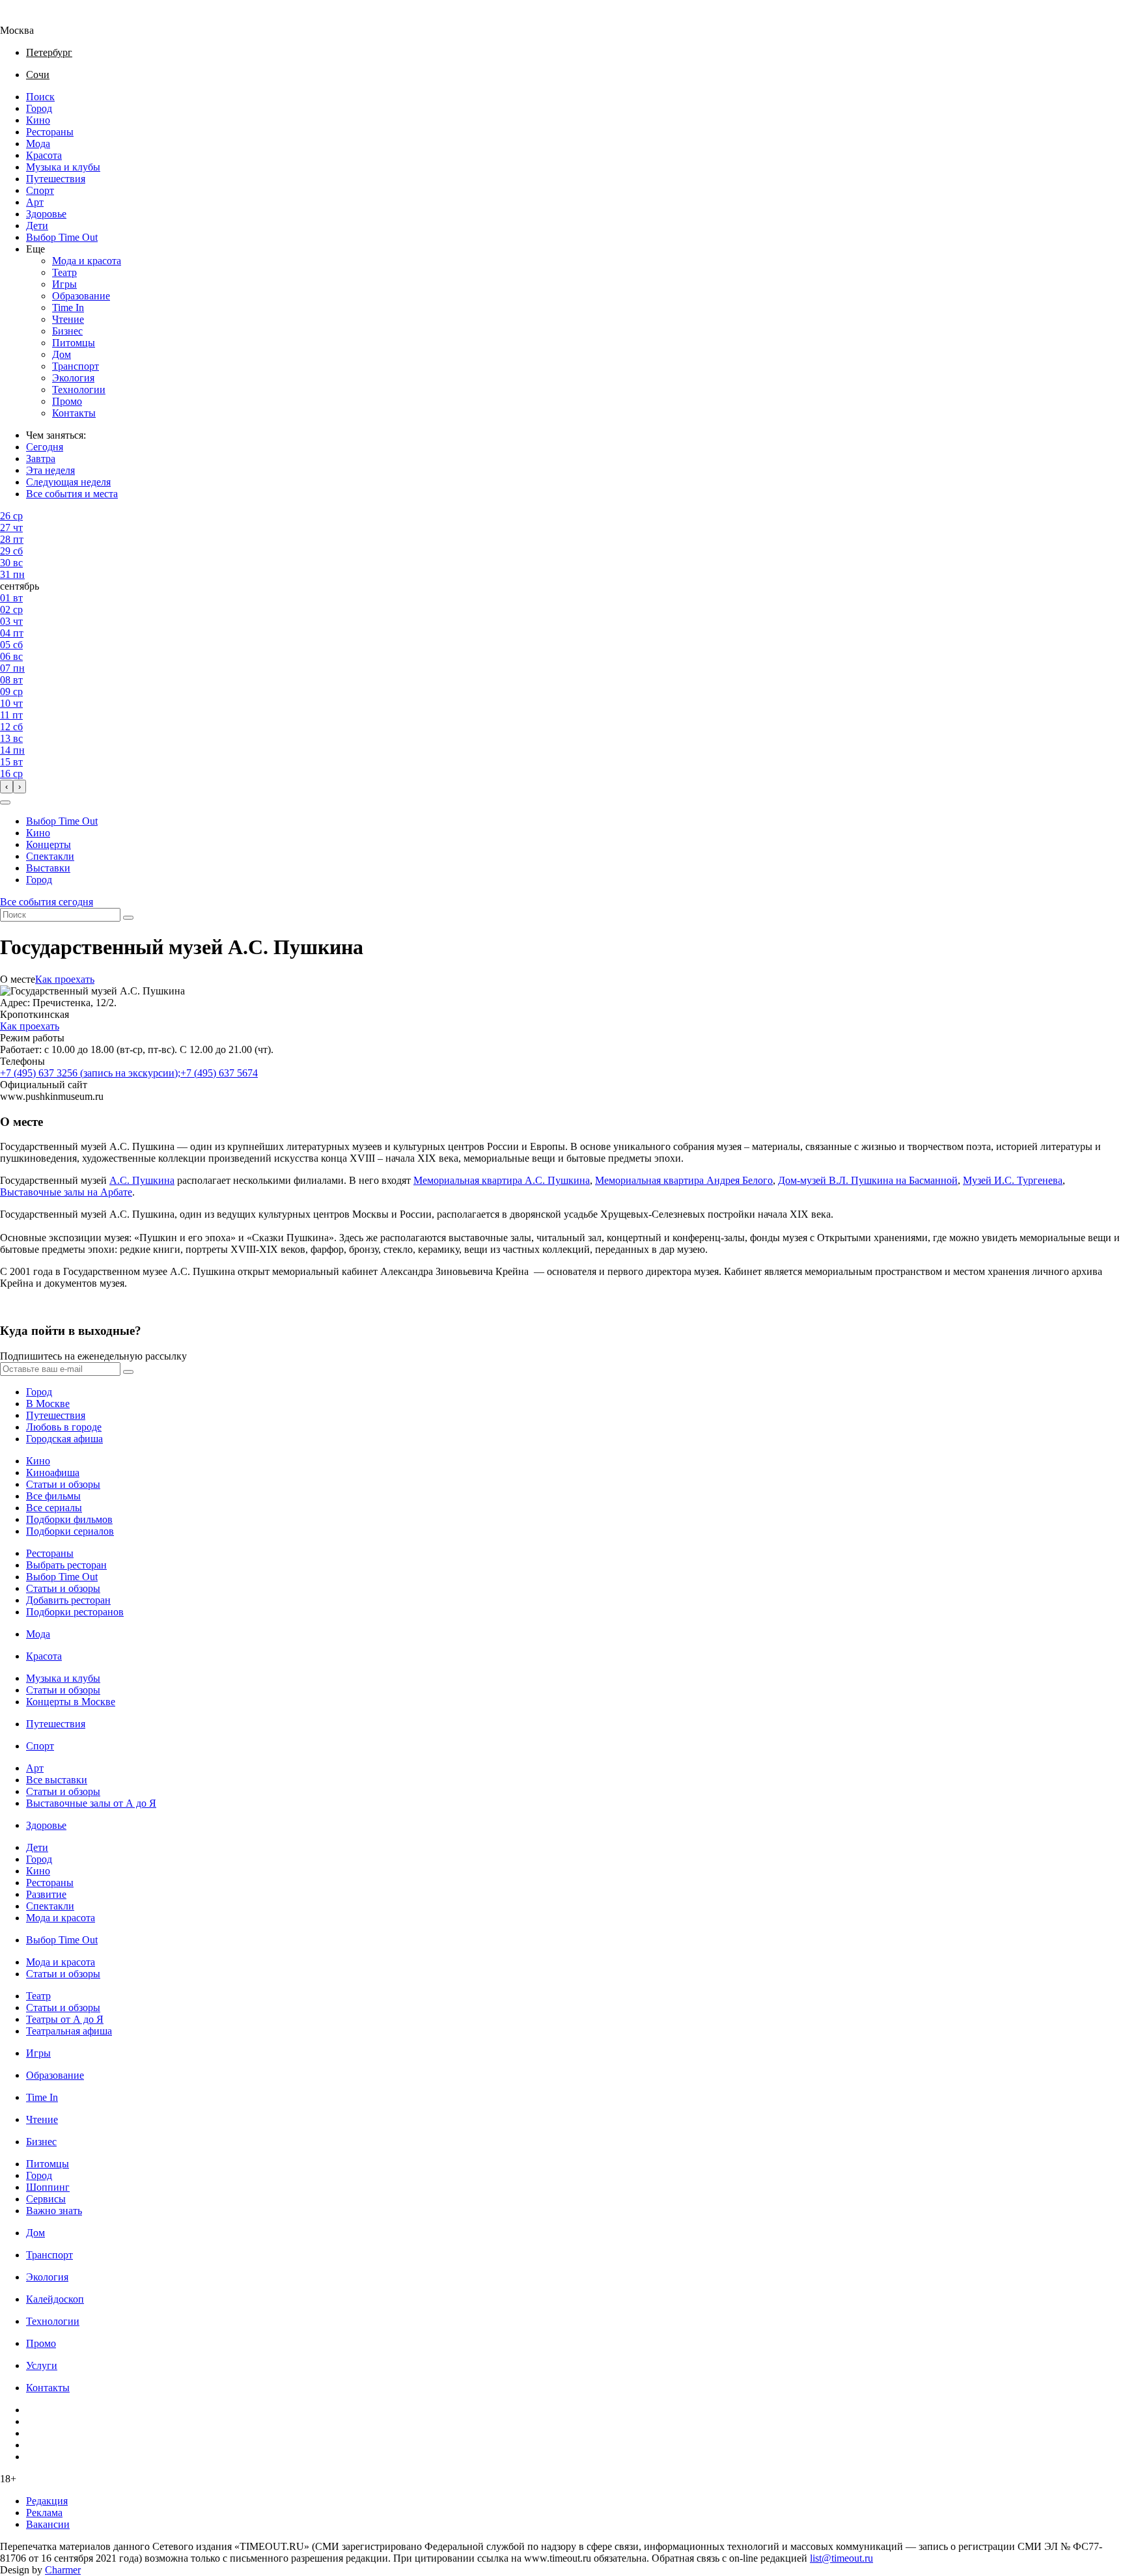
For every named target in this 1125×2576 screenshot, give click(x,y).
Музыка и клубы (63, 167)
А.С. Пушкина (142, 1180)
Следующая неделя (68, 482)
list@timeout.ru (841, 2558)
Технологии (79, 390)
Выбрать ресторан (66, 1565)
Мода (38, 144)
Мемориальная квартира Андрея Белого (684, 1180)
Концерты (49, 844)
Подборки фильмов (69, 1519)
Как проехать (65, 979)
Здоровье (46, 214)
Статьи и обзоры (63, 1484)
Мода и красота (87, 261)
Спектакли (50, 856)
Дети (37, 226)
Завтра (41, 459)
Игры (64, 284)
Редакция (47, 2501)
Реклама (44, 2513)
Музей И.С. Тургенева (1013, 1180)
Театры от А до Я (65, 2019)
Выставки (48, 868)
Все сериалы (54, 1508)
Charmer (63, 2570)
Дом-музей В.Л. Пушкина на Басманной (868, 1180)
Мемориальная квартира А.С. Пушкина (502, 1180)
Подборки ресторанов (75, 1612)
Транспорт (76, 366)
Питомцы (74, 343)
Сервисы (46, 2199)
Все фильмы (53, 1496)
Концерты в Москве (71, 1702)
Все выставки (57, 1780)
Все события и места (72, 494)
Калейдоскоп (55, 2299)
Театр (64, 272)
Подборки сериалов (70, 1531)
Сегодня (45, 447)
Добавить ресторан (68, 1600)
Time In (68, 308)
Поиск (40, 97)
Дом (62, 354)
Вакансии (48, 2524)
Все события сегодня (47, 902)
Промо (67, 401)
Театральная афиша (69, 2031)
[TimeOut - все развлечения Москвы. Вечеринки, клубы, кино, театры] (29, 19)
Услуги (42, 2365)
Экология (73, 378)
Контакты (74, 413)
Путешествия (56, 179)
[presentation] (7, 787)
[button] (5, 802)
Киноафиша (53, 1473)
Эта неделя (50, 470)
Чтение (68, 319)
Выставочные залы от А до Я (91, 1803)
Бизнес (67, 331)
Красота (44, 155)
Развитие (46, 1894)
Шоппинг (48, 2187)
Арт (35, 202)
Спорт (40, 190)
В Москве (48, 1404)
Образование (81, 296)
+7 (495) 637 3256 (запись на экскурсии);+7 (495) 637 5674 (129, 1073)
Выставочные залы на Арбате (66, 1192)
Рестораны (50, 132)
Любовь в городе (64, 1427)
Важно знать (54, 2211)
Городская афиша (64, 1439)
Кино (38, 120)
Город (39, 108)
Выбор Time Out (62, 237)
